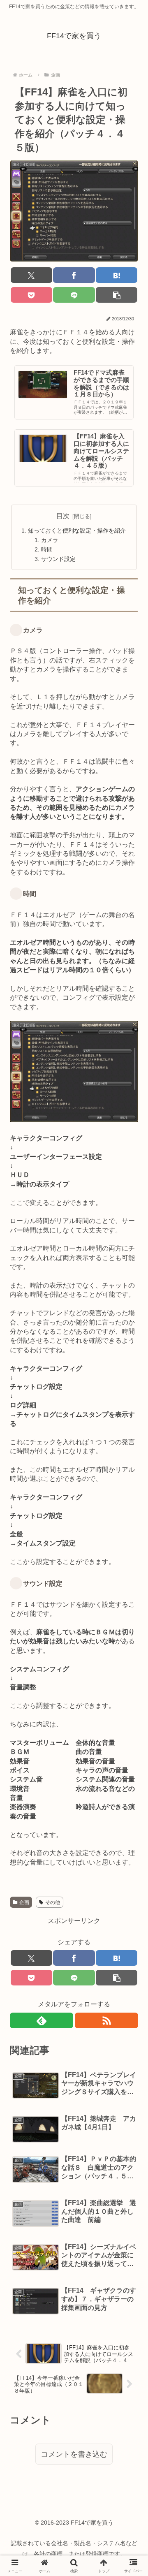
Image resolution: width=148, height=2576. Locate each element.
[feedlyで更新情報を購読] (42, 2020)
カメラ (50, 540)
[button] (117, 295)
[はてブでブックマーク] (117, 275)
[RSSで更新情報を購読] (106, 2020)
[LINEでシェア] (74, 295)
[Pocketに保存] (31, 295)
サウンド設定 (58, 559)
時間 (47, 549)
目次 (63, 516)
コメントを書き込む (74, 2454)
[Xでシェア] (31, 275)
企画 (24, 1902)
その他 (53, 1902)
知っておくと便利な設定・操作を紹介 (77, 530)
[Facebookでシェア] (74, 275)
